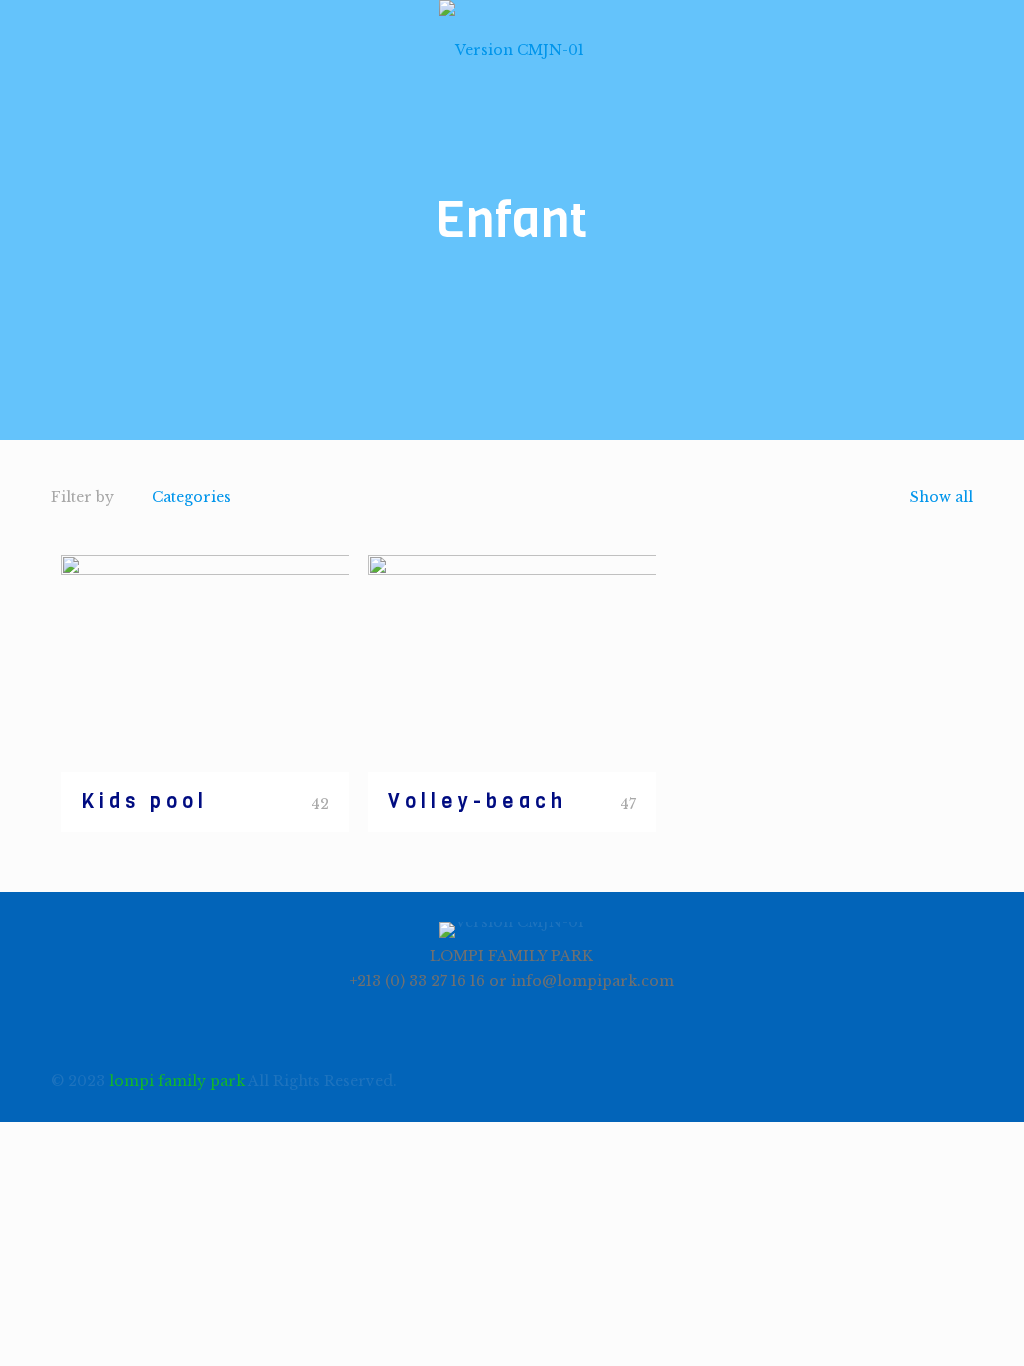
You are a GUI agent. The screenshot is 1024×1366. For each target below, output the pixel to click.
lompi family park (177, 1081)
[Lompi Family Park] (511, 50)
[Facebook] (819, 1080)
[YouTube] (846, 1080)
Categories (191, 497)
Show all (939, 497)
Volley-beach (477, 801)
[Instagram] (873, 1080)
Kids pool (144, 801)
